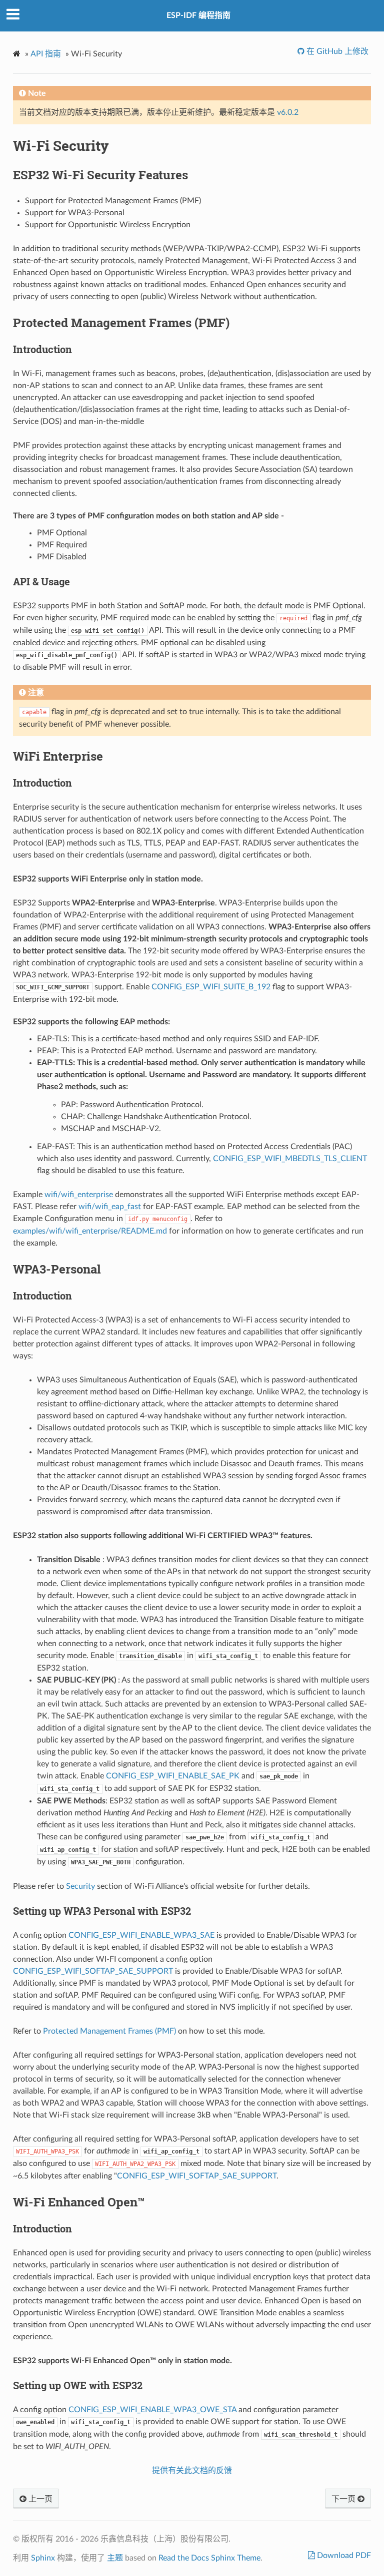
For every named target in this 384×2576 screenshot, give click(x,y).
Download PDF (343, 2556)
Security (80, 1886)
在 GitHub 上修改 (336, 51)
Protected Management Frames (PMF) (109, 2031)
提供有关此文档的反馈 (192, 2471)
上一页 (39, 2499)
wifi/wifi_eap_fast (110, 1207)
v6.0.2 (288, 112)
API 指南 (46, 54)
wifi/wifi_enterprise (79, 1195)
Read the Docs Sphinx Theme (209, 2558)
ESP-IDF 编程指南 (198, 15)
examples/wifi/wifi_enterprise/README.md (90, 1231)
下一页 (344, 2499)
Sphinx (43, 2558)
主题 (115, 2558)
